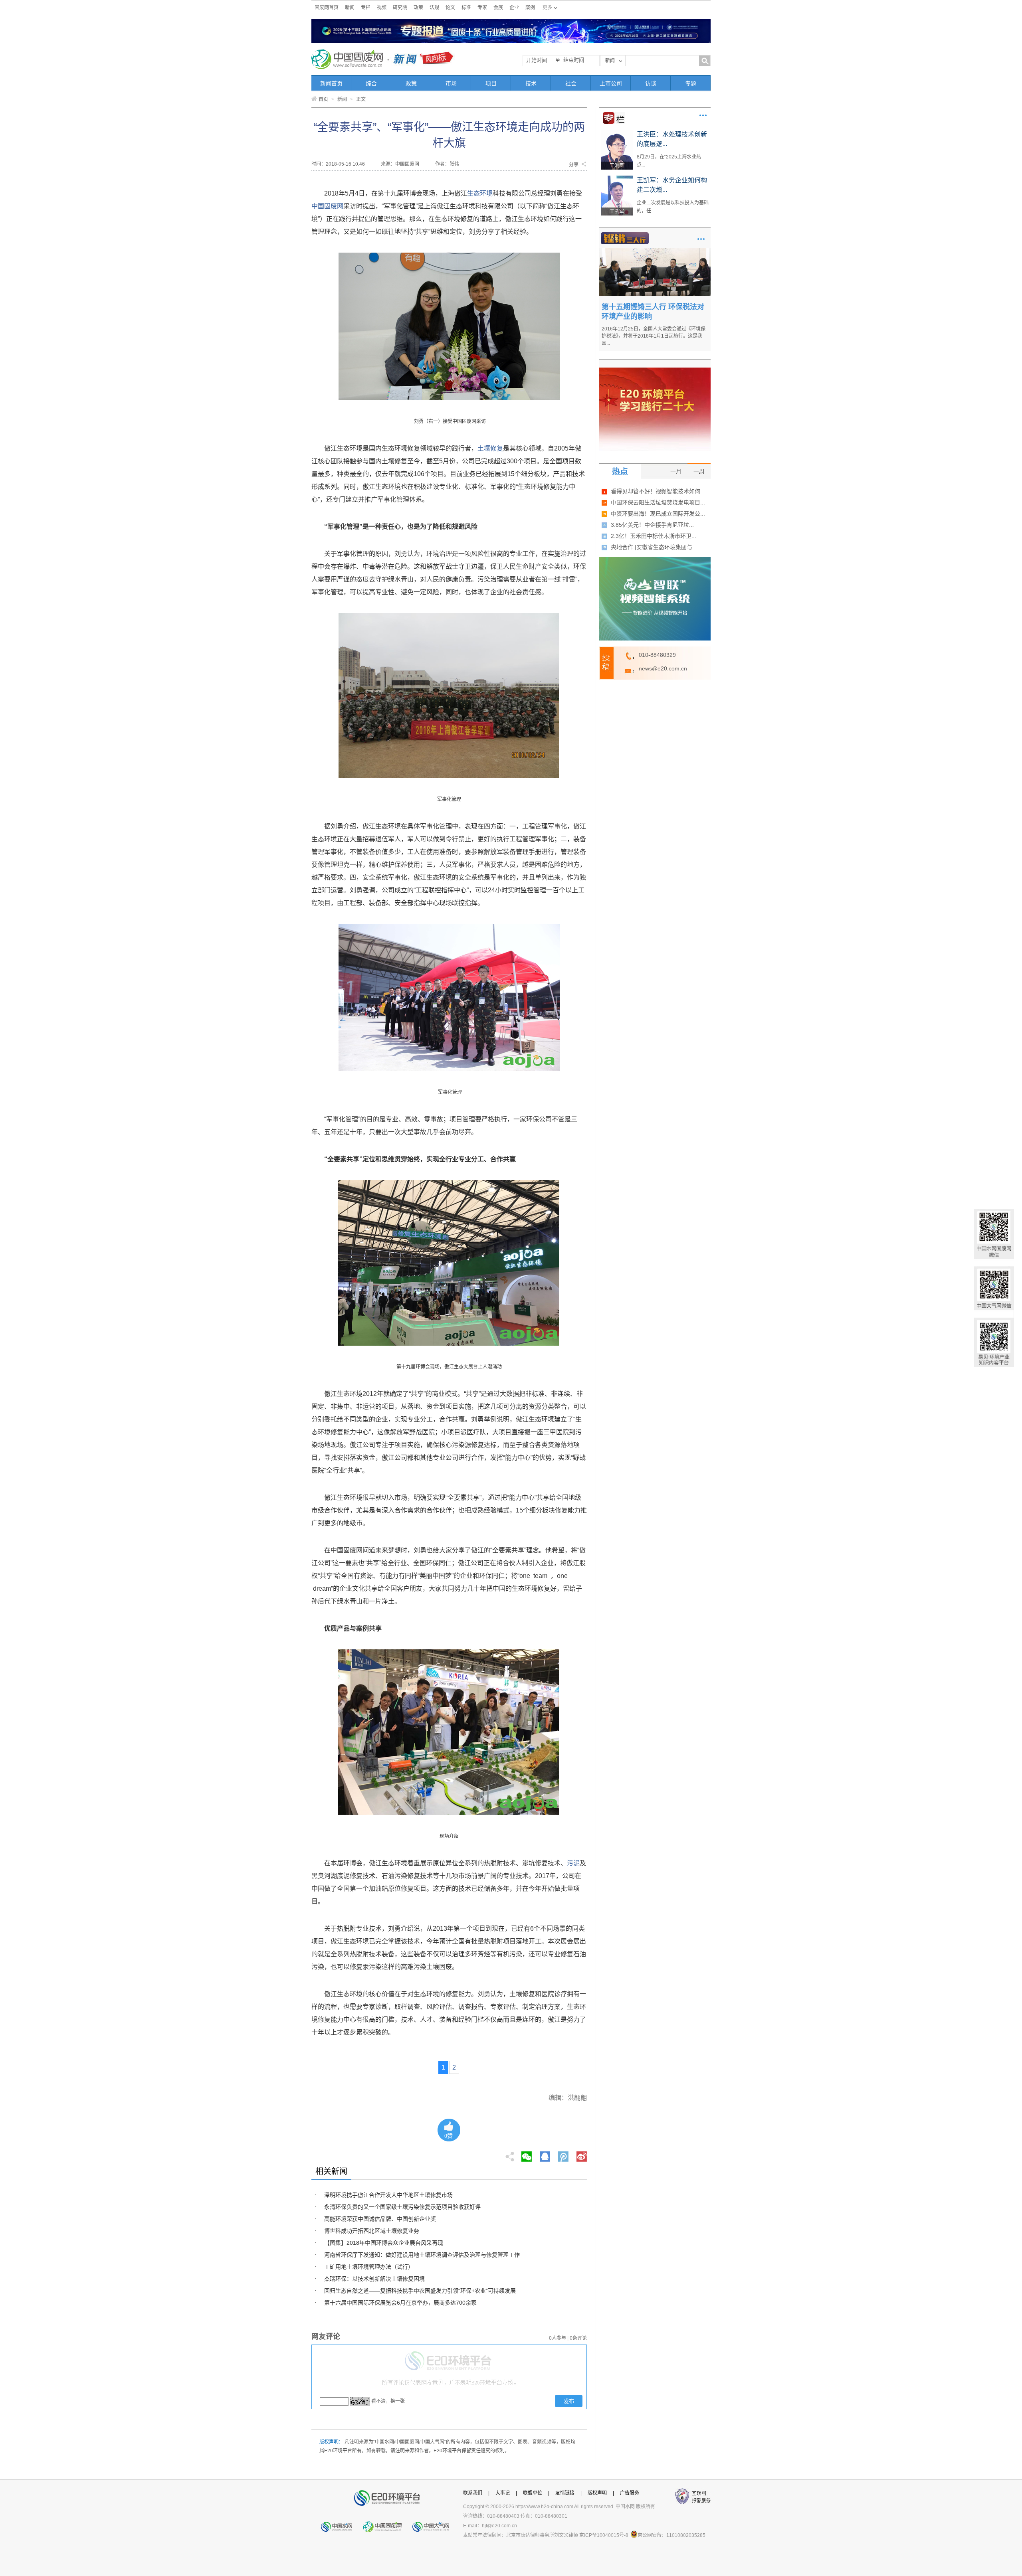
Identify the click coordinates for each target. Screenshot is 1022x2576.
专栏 (366, 8)
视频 (382, 8)
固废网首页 (327, 8)
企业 (514, 8)
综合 (371, 83)
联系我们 (473, 2493)
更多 (703, 115)
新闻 (350, 8)
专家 (482, 8)
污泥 (573, 1863)
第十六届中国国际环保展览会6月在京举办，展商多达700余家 (400, 2303)
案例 (530, 8)
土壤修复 (490, 448)
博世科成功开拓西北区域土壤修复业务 (372, 2231)
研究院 (400, 8)
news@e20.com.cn (663, 668)
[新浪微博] (582, 2154)
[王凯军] (617, 178)
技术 (531, 83)
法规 (434, 8)
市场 (451, 83)
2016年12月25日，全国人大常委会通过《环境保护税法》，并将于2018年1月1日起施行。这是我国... (654, 336)
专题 (691, 83)
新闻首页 (331, 83)
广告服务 (630, 2493)
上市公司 (611, 83)
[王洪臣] (617, 132)
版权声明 (597, 2493)
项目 (491, 83)
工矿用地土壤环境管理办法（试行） (369, 2267)
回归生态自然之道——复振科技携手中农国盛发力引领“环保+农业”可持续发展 (420, 2291)
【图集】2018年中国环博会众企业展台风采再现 (384, 2243)
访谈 (651, 83)
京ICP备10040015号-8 (604, 2535)
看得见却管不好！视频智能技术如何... (658, 491)
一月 (676, 471)
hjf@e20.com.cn (499, 2526)
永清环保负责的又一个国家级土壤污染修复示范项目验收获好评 (402, 2207)
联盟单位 (533, 2493)
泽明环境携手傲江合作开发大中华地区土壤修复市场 (388, 2195)
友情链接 (565, 2493)
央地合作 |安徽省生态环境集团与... (654, 547)
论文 (450, 8)
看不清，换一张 (388, 2401)
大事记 (503, 2493)
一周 (699, 471)
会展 (498, 8)
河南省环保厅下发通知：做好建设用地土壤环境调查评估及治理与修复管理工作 (422, 2255)
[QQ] (545, 2154)
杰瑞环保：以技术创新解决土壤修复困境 (374, 2279)
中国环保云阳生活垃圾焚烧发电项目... (658, 502)
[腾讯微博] (564, 2154)
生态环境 (480, 193)
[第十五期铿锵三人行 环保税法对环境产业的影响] (655, 251)
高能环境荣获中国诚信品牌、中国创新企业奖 (380, 2219)
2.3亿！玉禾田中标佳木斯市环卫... (654, 536)
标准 (466, 8)
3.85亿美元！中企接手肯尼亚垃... (652, 525)
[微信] (527, 2154)
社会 (571, 83)
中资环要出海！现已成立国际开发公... (658, 514)
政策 (418, 8)
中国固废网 (327, 206)
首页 (323, 99)
